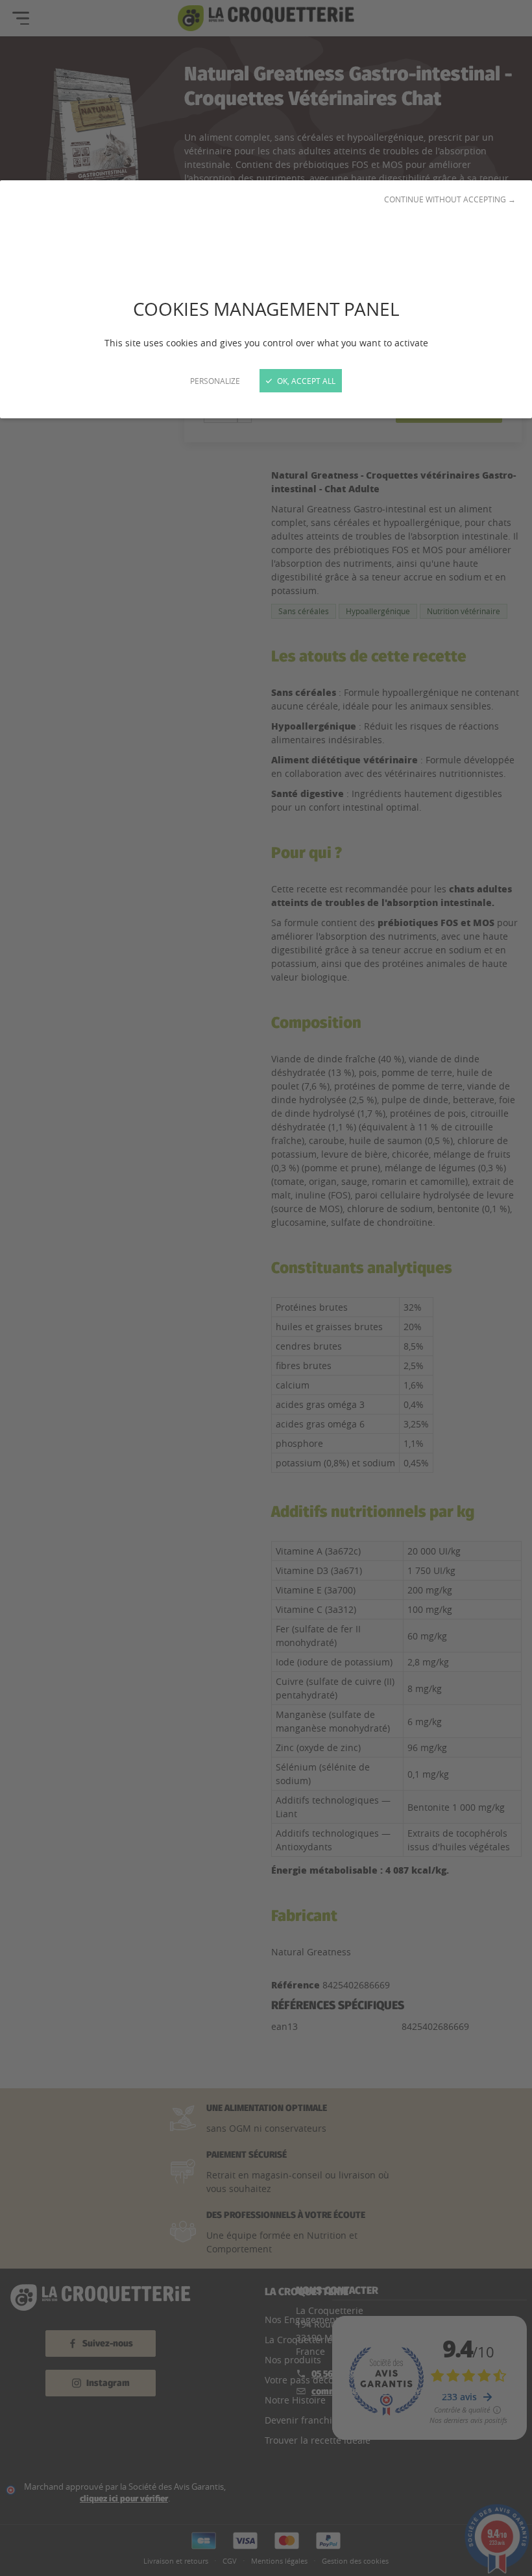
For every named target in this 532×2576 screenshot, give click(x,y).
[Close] (266, 1288)
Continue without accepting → (450, 199)
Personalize (215, 381)
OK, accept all (305, 381)
